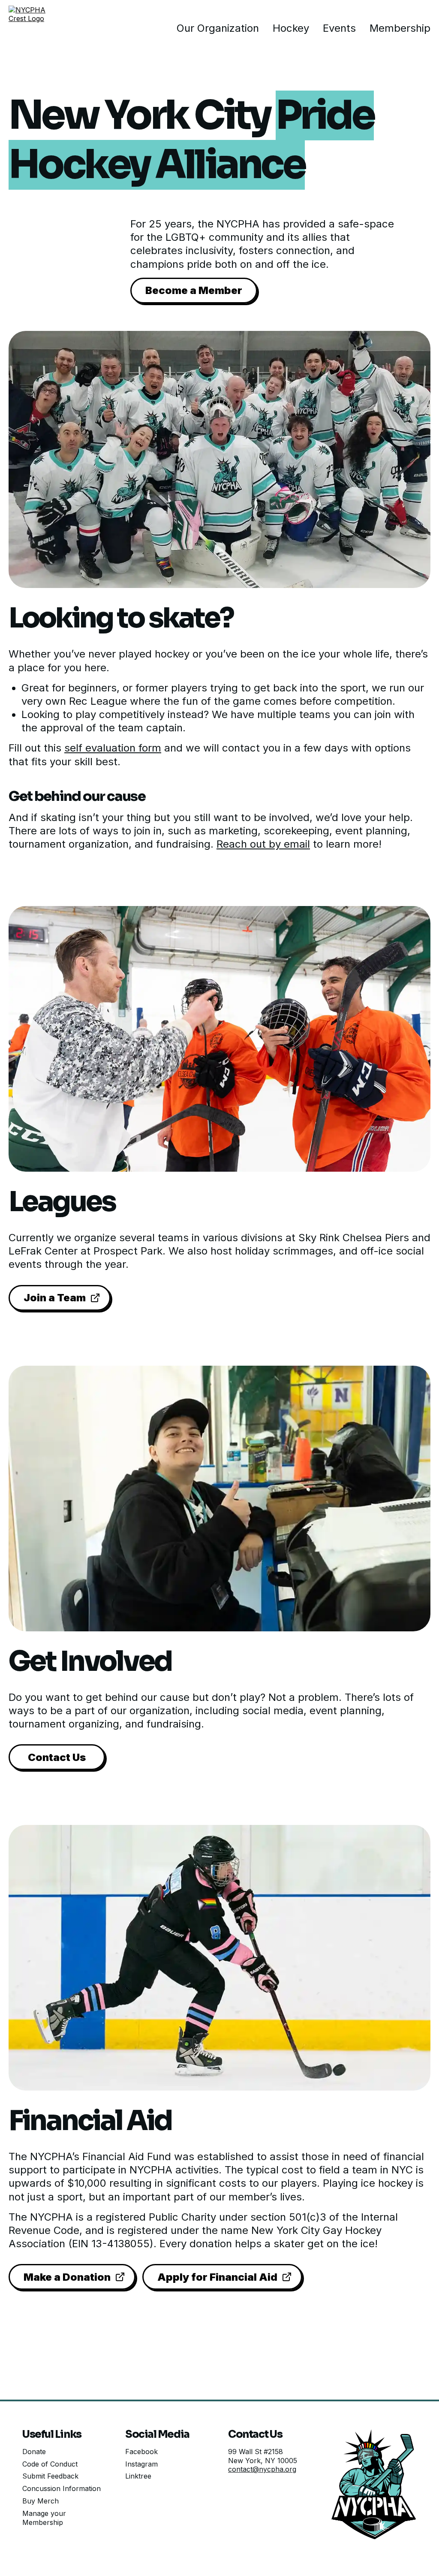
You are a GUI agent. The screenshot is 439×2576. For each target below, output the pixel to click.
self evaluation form (113, 748)
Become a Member (194, 290)
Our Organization (218, 28)
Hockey (291, 28)
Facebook (141, 2452)
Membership (400, 28)
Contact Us (57, 1757)
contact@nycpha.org (262, 2469)
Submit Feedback (50, 2476)
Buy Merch (41, 2501)
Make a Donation (67, 2277)
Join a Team (55, 1298)
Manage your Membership (44, 2518)
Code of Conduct (50, 2464)
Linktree (138, 2476)
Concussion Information (62, 2488)
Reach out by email (263, 844)
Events (339, 28)
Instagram (141, 2464)
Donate (34, 2452)
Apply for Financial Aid (217, 2277)
